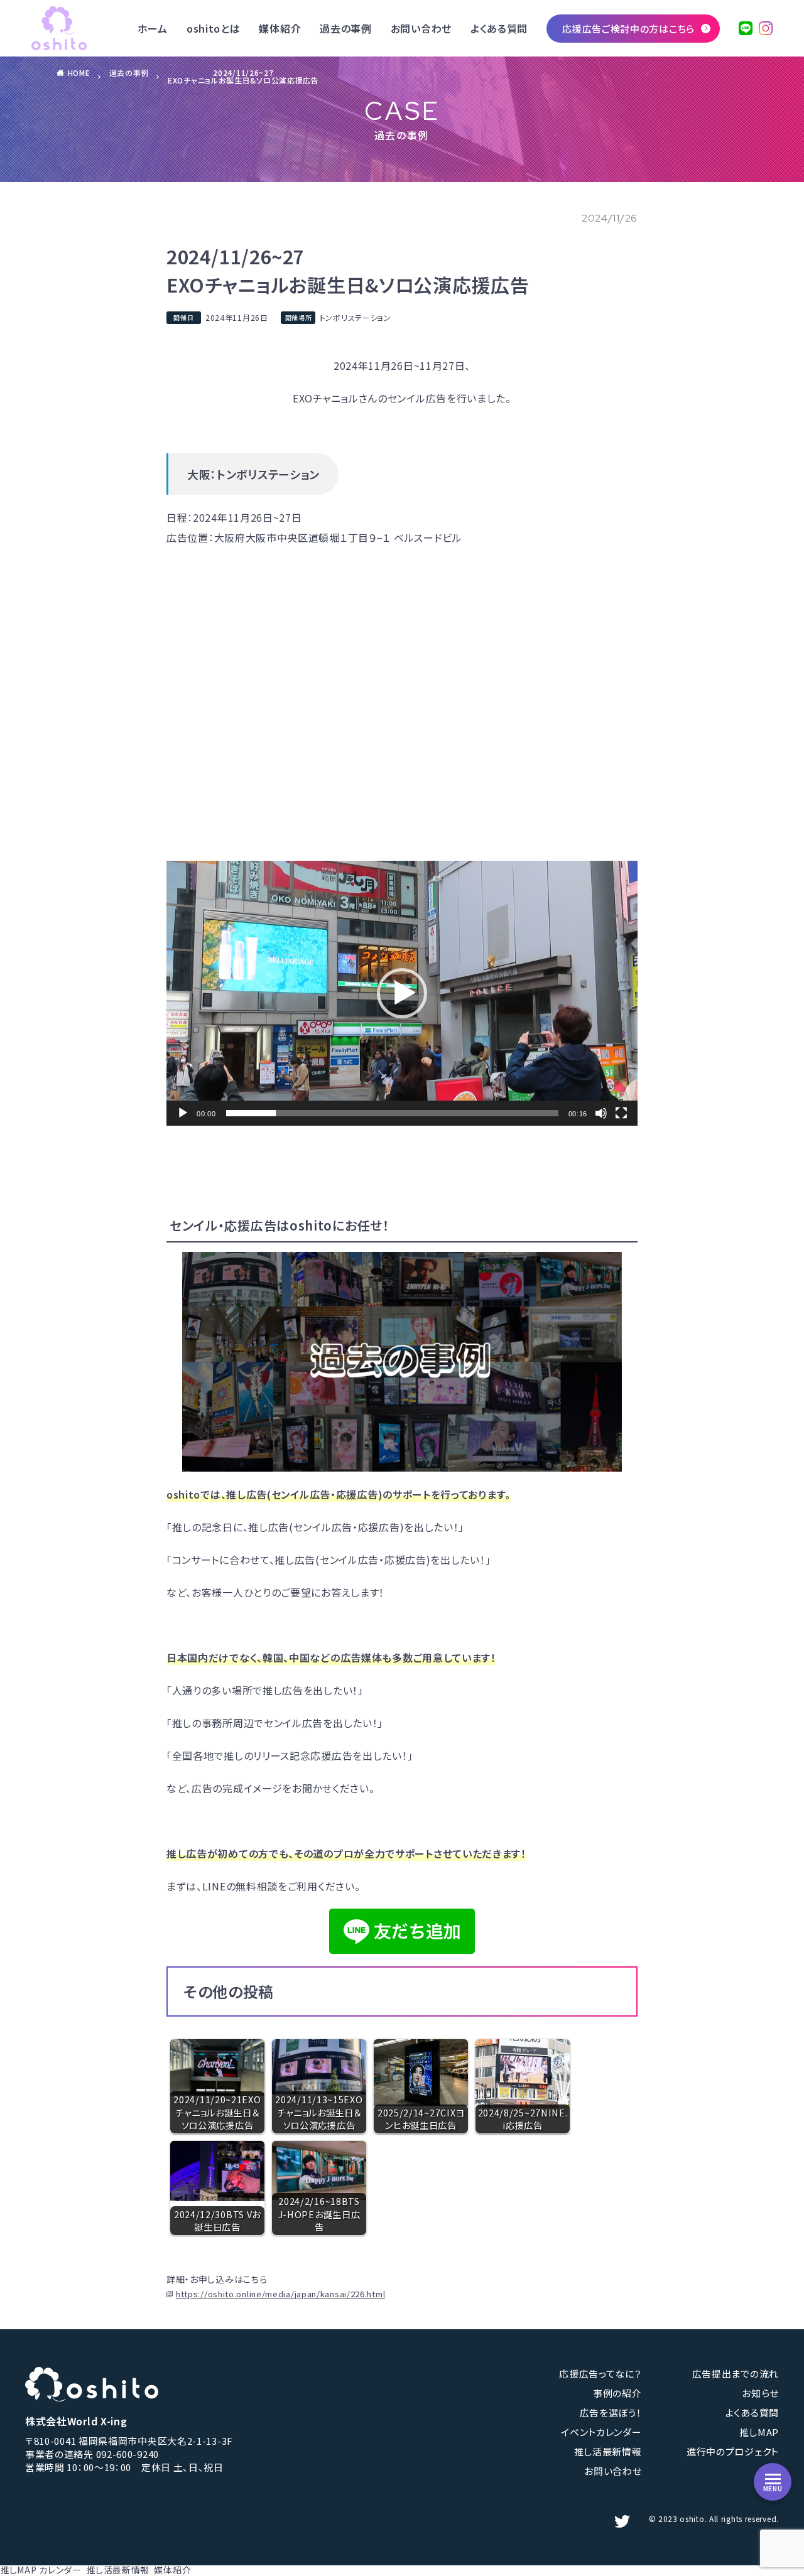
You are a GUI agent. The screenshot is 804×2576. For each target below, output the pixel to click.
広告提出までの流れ (736, 2374)
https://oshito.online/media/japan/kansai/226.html (280, 2294)
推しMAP (759, 2432)
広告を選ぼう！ (611, 2412)
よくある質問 (499, 28)
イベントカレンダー (601, 2432)
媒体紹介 (280, 28)
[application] (402, 993)
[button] (402, 993)
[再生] (183, 1113)
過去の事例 (346, 28)
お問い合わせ (421, 28)
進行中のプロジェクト (733, 2451)
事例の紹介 (617, 2393)
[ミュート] (601, 1113)
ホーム (153, 28)
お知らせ (760, 2393)
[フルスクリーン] (621, 1113)
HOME (79, 73)
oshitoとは (214, 28)
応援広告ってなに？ (600, 2374)
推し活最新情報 (608, 2451)
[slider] (392, 1113)
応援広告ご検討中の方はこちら (628, 29)
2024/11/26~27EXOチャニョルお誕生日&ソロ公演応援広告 (243, 76)
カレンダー (60, 2570)
